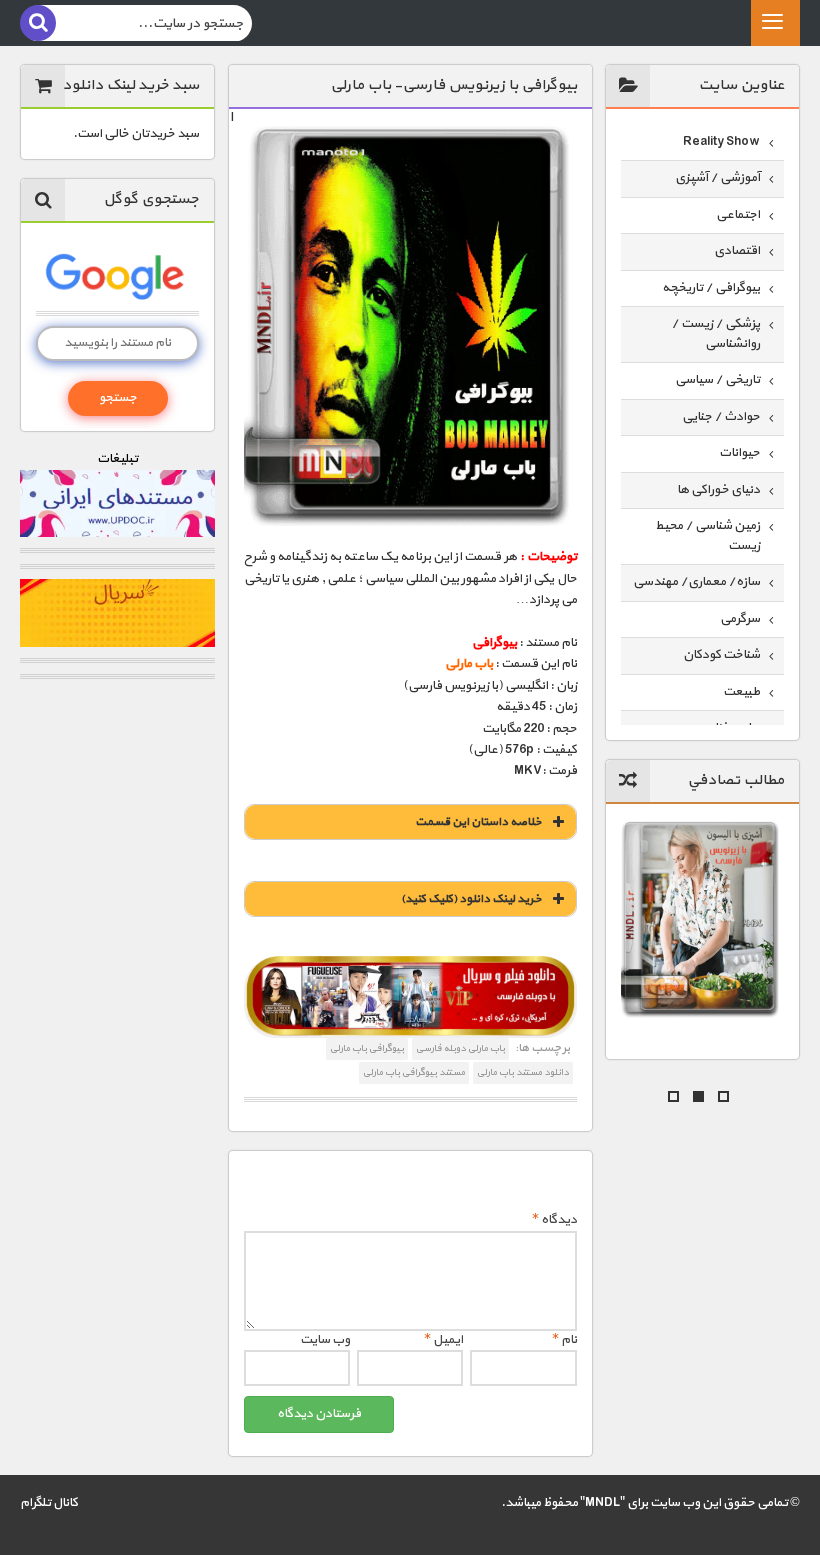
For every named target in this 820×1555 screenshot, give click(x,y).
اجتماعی (738, 215)
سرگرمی (740, 619)
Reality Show (721, 142)
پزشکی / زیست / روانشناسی (715, 334)
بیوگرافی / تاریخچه (711, 288)
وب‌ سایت (325, 1340)
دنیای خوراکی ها (718, 490)
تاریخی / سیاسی (717, 380)
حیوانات (739, 453)
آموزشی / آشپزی (717, 178)
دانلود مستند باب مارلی (523, 1072)
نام (564, 1340)
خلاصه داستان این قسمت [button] (478, 822)
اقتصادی (737, 251)
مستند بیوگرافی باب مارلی (414, 1072)
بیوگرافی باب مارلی (367, 1048)
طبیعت (741, 692)
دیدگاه (554, 1220)
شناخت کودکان (721, 655)
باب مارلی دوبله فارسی (460, 1048)
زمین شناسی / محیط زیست (707, 536)
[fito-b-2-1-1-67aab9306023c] (410, 997)
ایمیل (443, 1340)
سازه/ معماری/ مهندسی (696, 582)
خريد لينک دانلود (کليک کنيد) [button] (471, 899)
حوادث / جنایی (721, 417)
